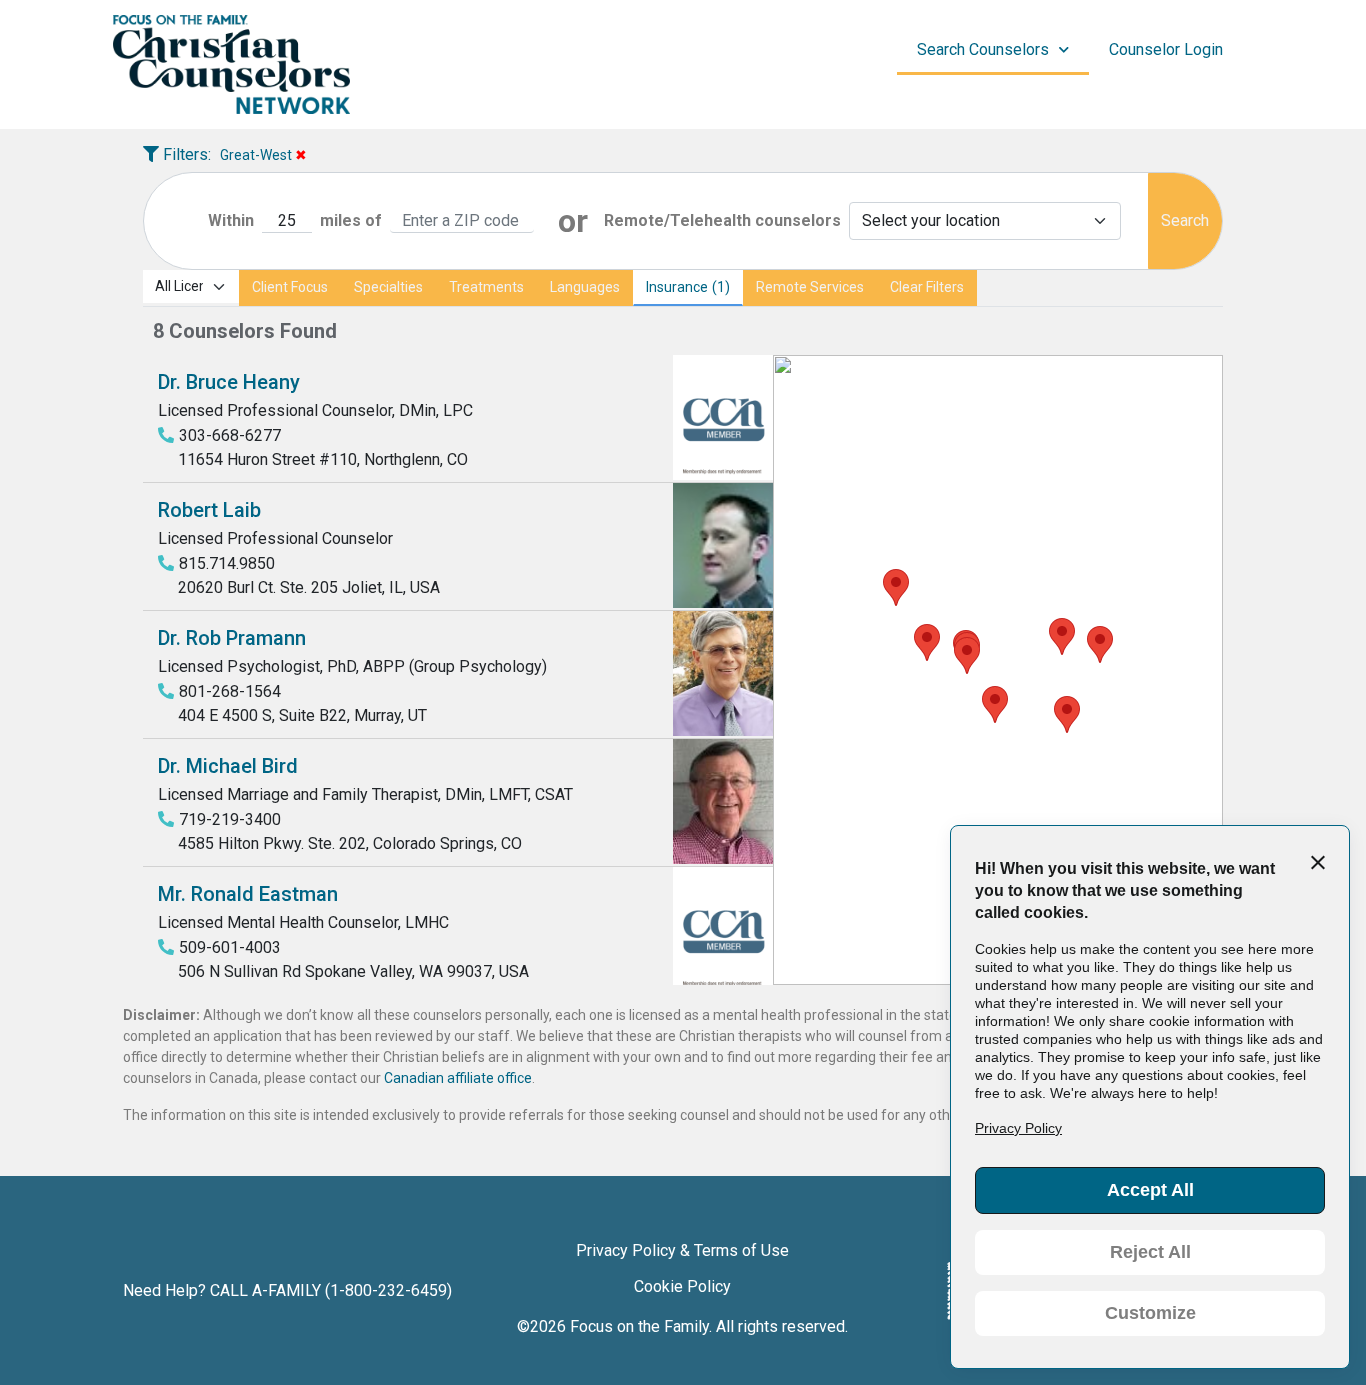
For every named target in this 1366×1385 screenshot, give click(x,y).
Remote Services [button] (810, 287)
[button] (1062, 636)
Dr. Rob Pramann (232, 638)
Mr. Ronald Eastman (248, 894)
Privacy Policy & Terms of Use (682, 1250)
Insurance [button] (677, 287)
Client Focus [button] (290, 287)
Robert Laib (209, 510)
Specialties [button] (388, 287)
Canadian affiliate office (458, 1078)
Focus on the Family (639, 1326)
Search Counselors (983, 49)
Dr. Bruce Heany (229, 382)
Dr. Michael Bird (228, 766)
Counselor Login (1166, 49)
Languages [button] (585, 287)
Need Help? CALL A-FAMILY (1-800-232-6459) (287, 1290)
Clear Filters (927, 287)
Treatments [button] (486, 287)
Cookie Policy (682, 1286)
